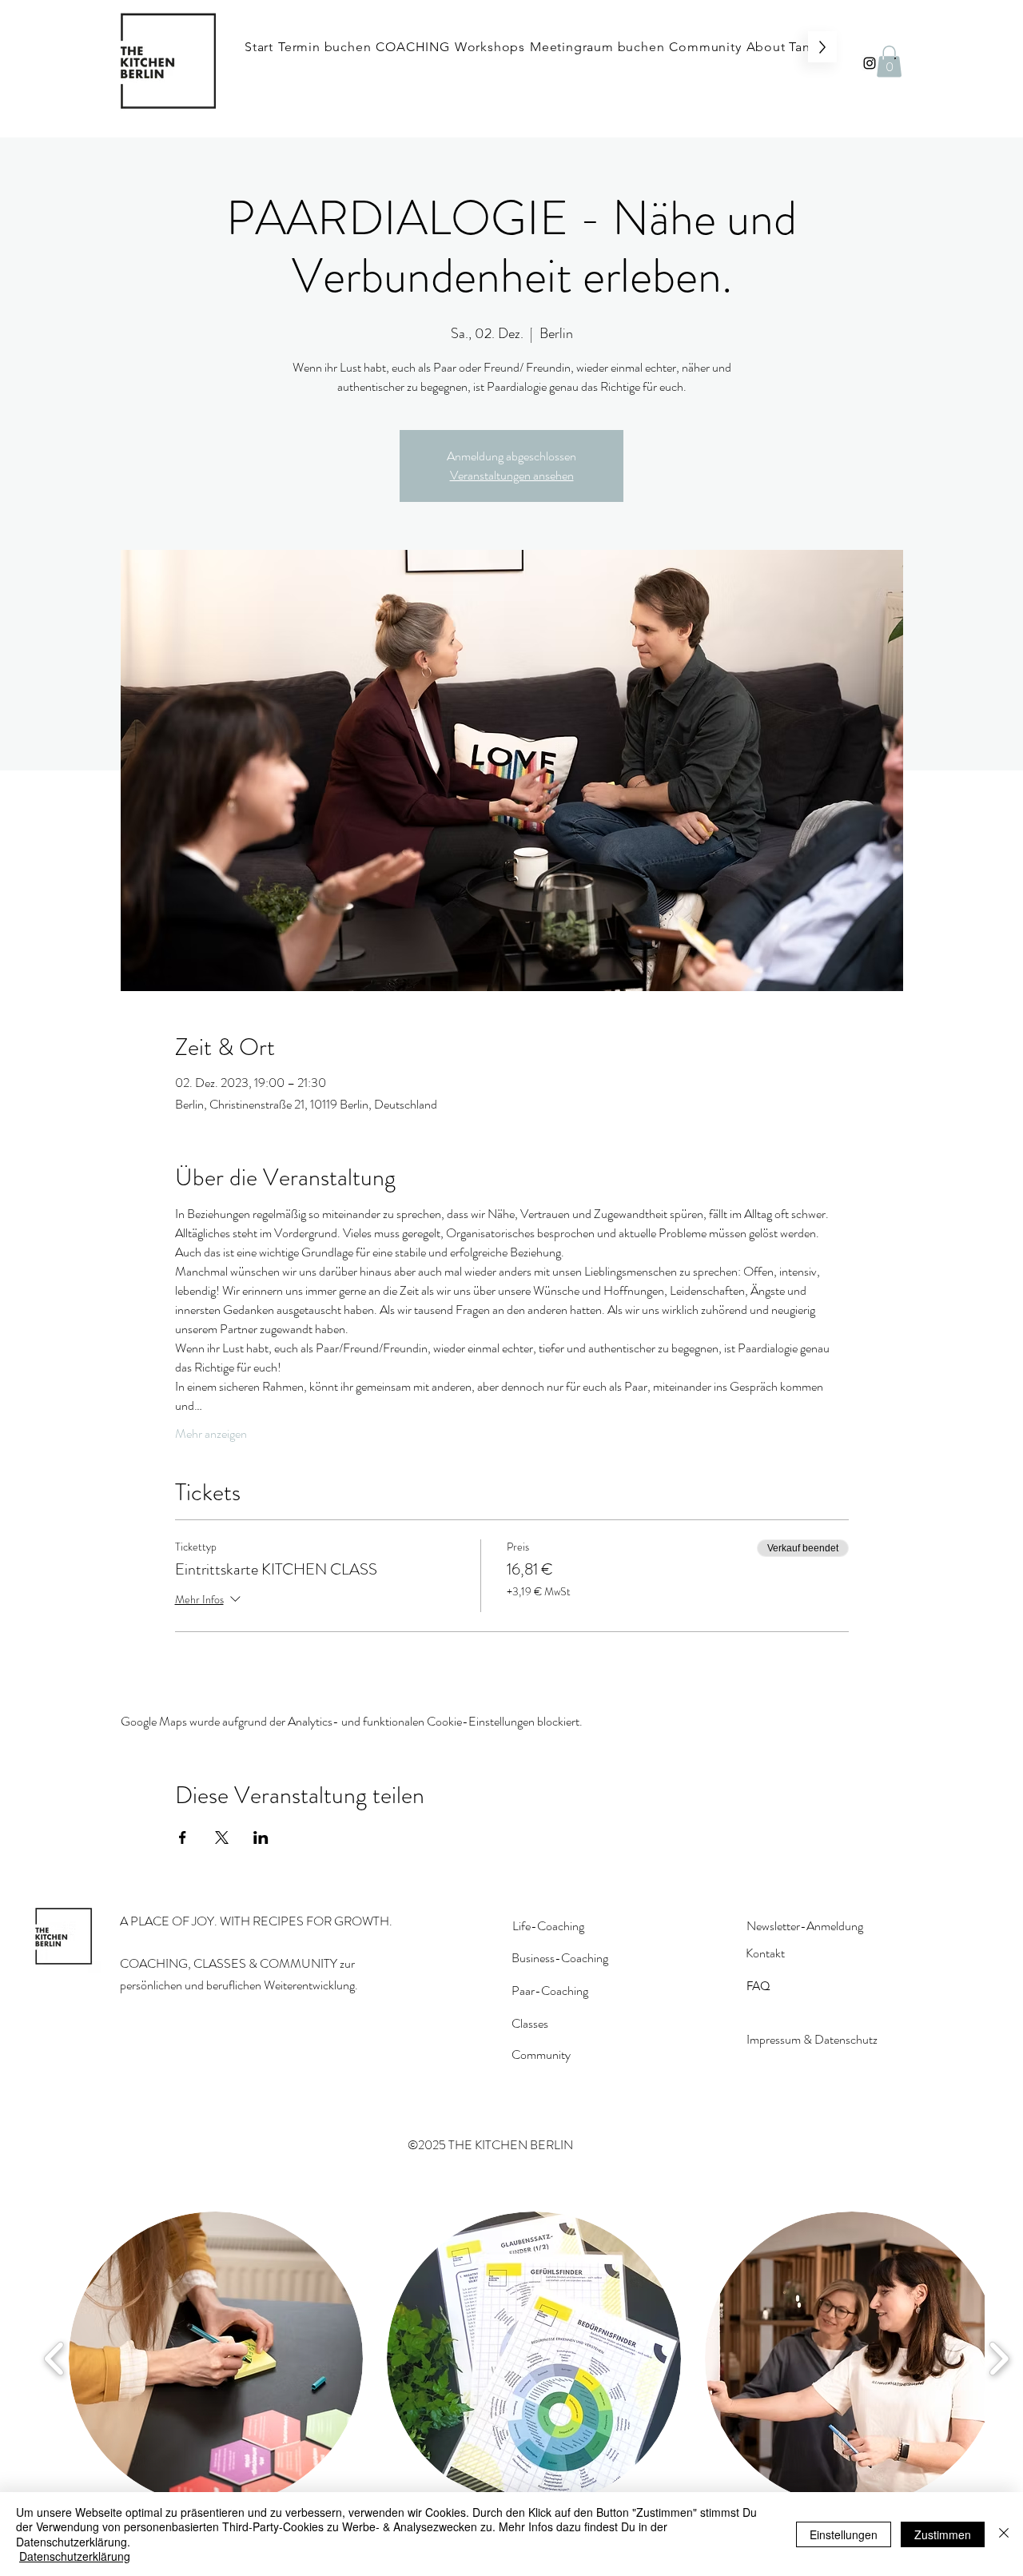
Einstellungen (844, 2534)
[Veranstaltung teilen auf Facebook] (183, 1837)
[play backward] (55, 2358)
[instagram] (870, 63)
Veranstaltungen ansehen (512, 475)
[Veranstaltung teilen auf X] (222, 1837)
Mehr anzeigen (211, 1434)
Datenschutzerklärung (75, 2556)
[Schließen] (1004, 2534)
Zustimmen (943, 2534)
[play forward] (999, 2358)
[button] (889, 61)
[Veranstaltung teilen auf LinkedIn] (261, 1837)
